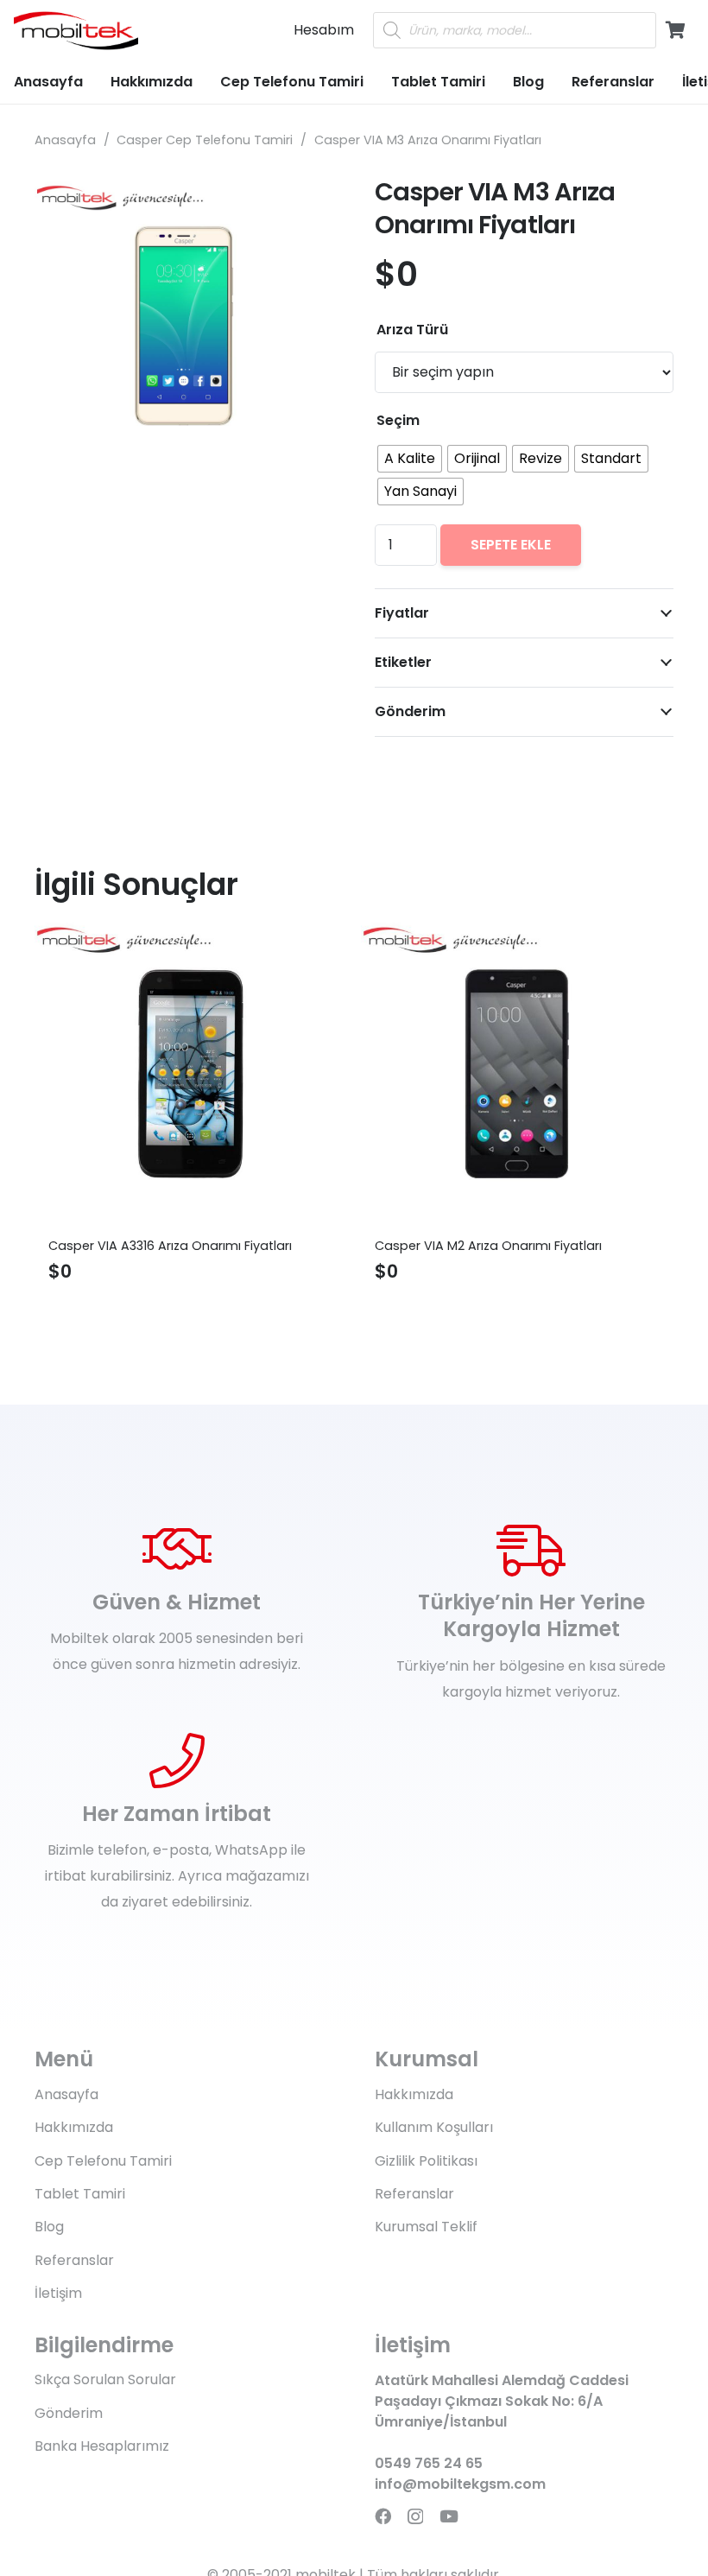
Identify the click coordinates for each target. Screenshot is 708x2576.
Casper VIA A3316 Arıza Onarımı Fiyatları (170, 1246)
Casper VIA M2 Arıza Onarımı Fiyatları (488, 1246)
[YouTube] (449, 2516)
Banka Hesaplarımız (102, 2446)
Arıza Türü (412, 330)
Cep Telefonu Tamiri (103, 2161)
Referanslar (74, 2260)
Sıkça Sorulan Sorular (105, 2379)
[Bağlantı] (76, 31)
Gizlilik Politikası (426, 2161)
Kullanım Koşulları (434, 2127)
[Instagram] (415, 2517)
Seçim (398, 420)
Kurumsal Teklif (426, 2227)
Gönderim (69, 2413)
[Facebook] (383, 2516)
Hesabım (324, 30)
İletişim (58, 2293)
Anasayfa (65, 140)
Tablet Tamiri (80, 2194)
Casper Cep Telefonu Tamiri (205, 140)
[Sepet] (675, 30)
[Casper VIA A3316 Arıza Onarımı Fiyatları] (191, 1074)
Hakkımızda (74, 2127)
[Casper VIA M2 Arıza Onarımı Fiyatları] (517, 1074)
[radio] (410, 459)
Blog (49, 2227)
